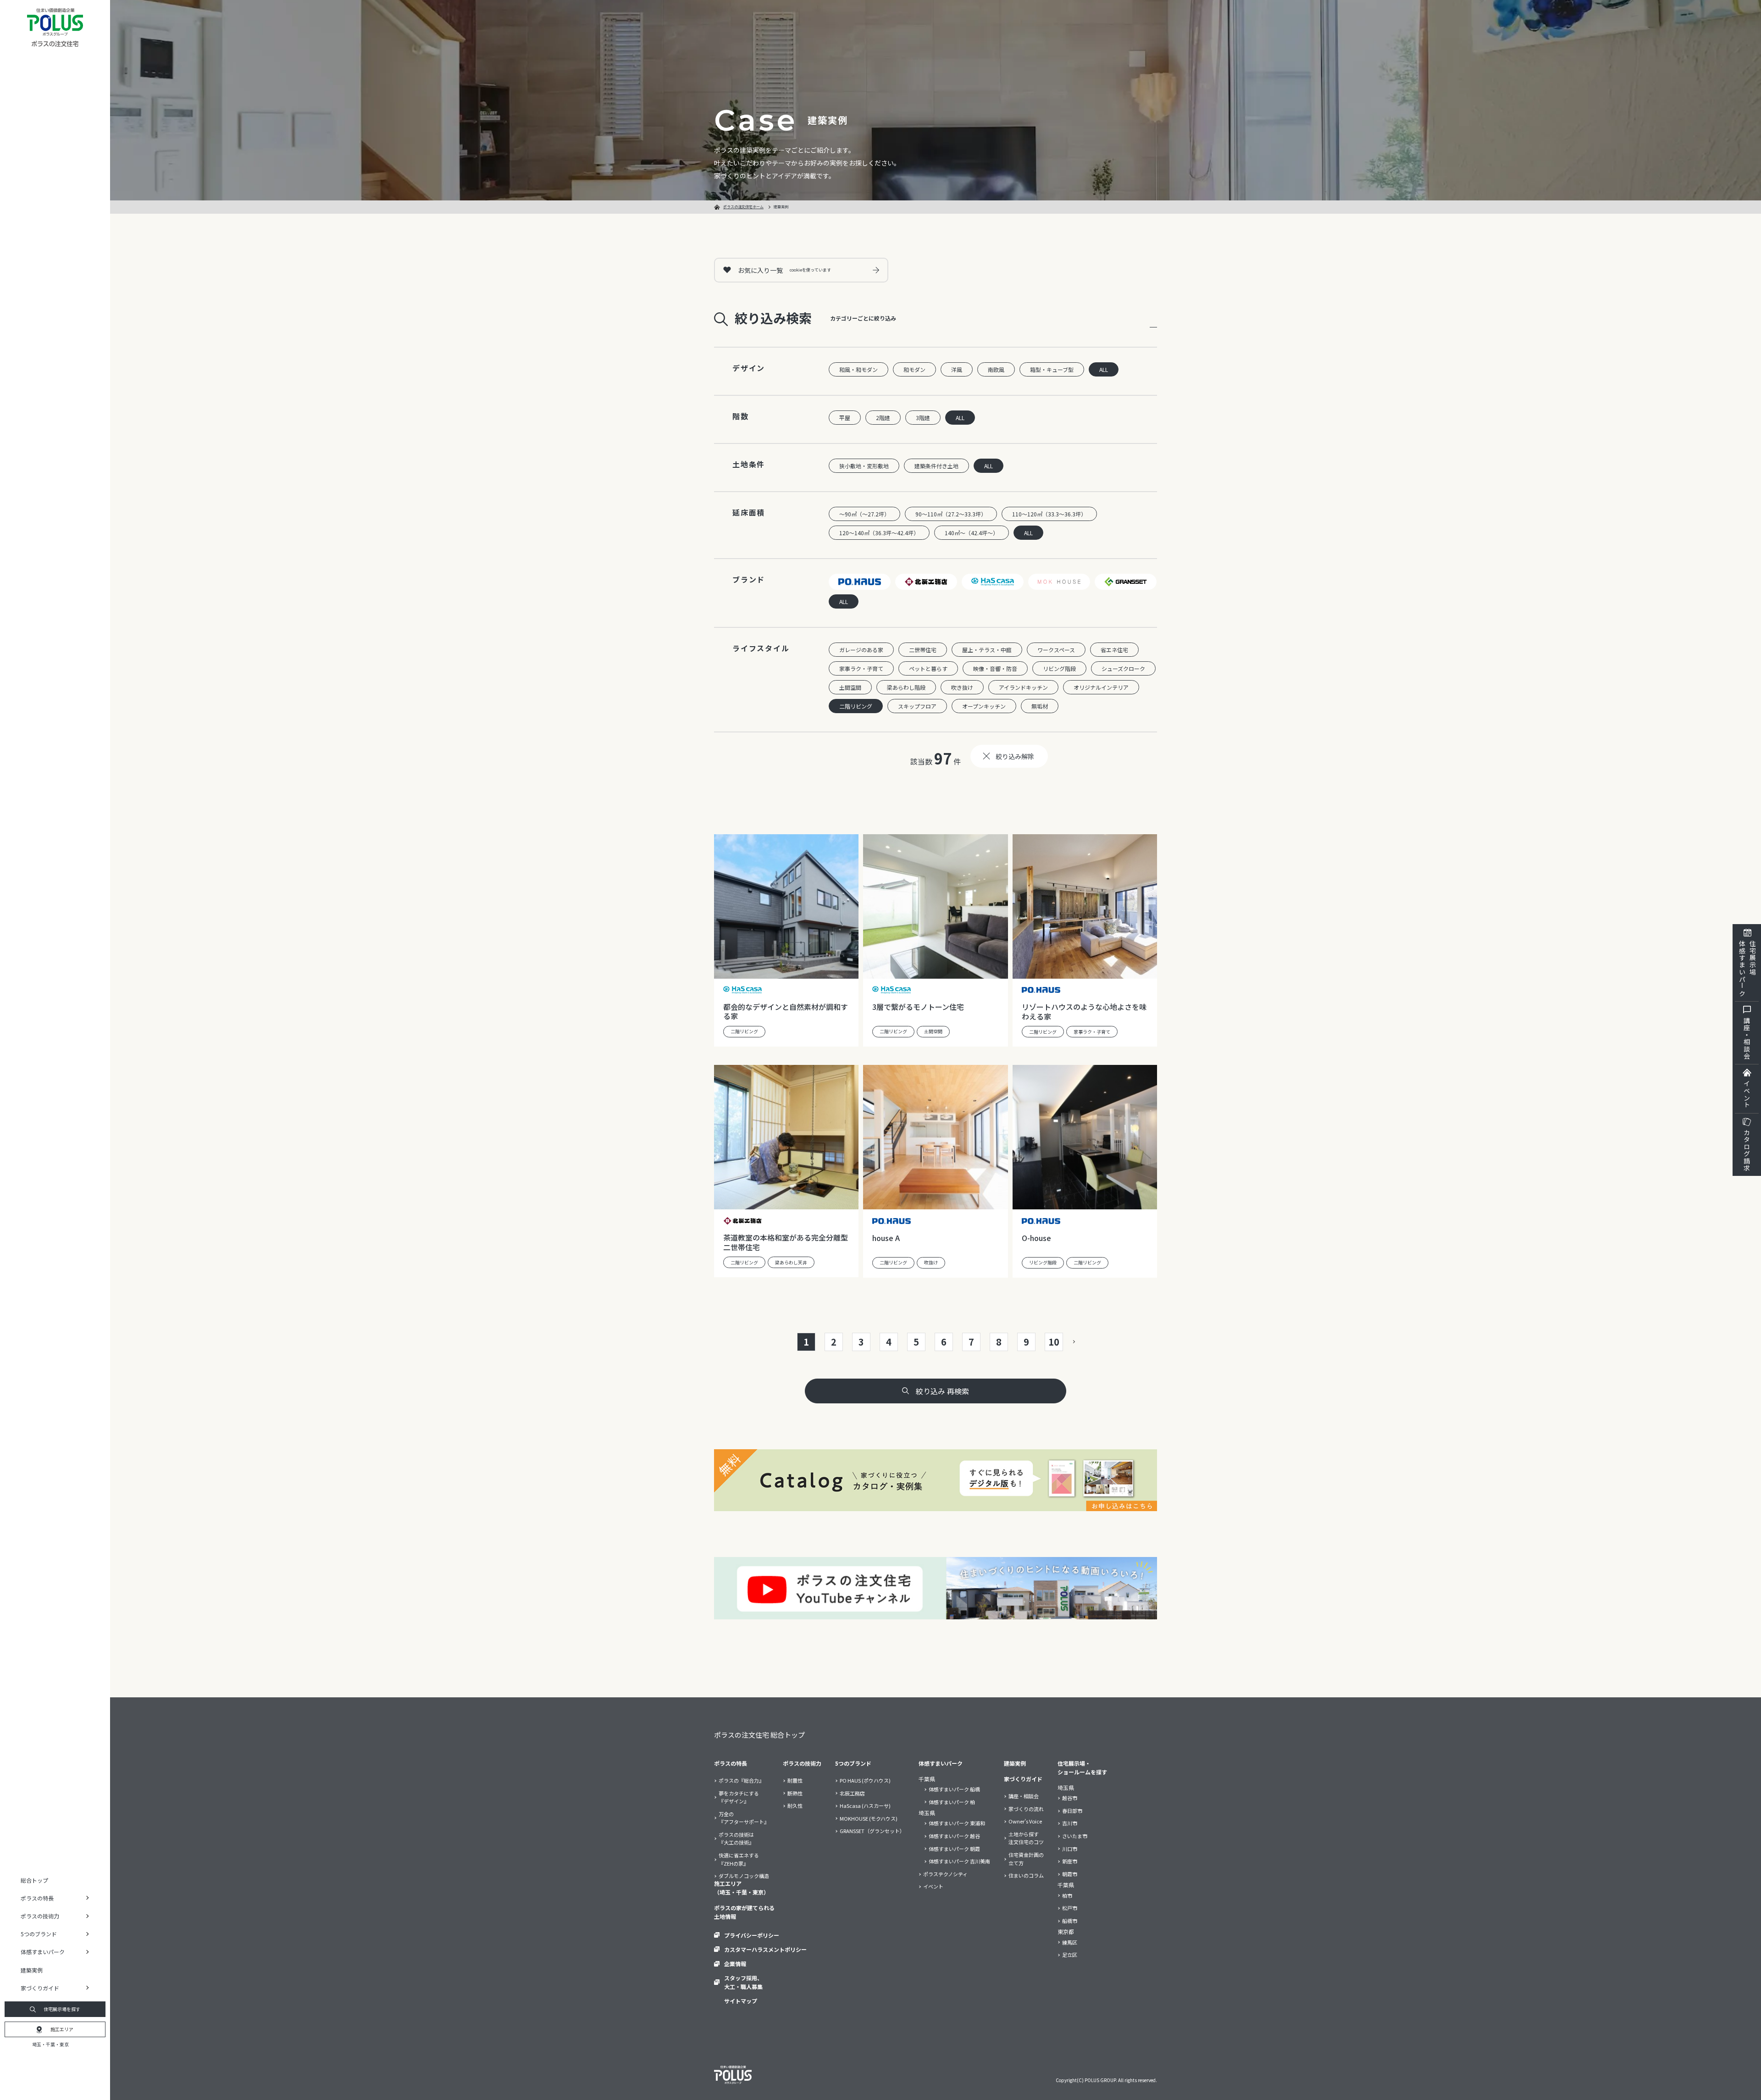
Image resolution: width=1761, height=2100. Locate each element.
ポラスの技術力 (802, 1763)
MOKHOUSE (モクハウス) (869, 1818)
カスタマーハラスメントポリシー (765, 1949)
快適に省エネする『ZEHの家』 (739, 1859)
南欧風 (996, 369)
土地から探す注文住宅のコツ (1026, 1838)
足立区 (1070, 1955)
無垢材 (1040, 706)
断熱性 (795, 1793)
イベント (1747, 1094)
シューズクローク (1123, 668)
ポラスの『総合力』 (741, 1780)
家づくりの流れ (1026, 1809)
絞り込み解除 (1015, 756)
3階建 (923, 418)
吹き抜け (962, 687)
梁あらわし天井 (791, 1262)
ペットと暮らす (928, 668)
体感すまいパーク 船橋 (954, 1789)
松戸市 (1070, 1908)
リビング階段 (1059, 668)
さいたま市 (1075, 1836)
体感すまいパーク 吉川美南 (959, 1861)
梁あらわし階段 (906, 687)
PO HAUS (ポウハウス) (865, 1780)
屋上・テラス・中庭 (987, 650)
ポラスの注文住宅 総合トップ (759, 1735)
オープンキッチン (984, 706)
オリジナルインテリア (1101, 687)
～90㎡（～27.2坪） (864, 514)
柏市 (1067, 1895)
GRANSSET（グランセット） (872, 1831)
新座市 (1070, 1861)
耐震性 (795, 1780)
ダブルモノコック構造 (744, 1876)
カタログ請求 (1747, 1150)
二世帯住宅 (923, 650)
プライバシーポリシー (752, 1935)
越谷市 (1070, 1798)
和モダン (914, 369)
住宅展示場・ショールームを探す (1082, 1768)
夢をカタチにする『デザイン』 (739, 1797)
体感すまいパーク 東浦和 (957, 1823)
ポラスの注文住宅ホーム (743, 207)
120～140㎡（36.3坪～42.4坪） (879, 533)
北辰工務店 (852, 1793)
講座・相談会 (1747, 1038)
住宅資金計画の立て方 (1026, 1859)
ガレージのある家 (861, 650)
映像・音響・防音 (995, 668)
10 (1054, 1342)
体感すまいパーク (941, 1763)
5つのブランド (853, 1763)
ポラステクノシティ (945, 1874)
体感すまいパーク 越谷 (954, 1836)
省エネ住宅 (1114, 650)
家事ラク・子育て (861, 668)
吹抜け (931, 1262)
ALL (1104, 369)
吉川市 (1070, 1823)
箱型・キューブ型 (1052, 369)
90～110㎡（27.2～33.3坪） (951, 514)
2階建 (883, 418)
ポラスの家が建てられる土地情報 (744, 1912)
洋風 (957, 369)
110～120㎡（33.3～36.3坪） (1049, 514)
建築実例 (32, 1970)
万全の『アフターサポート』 (744, 1818)
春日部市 (1072, 1811)
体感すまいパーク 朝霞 (954, 1849)
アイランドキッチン (1023, 687)
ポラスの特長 (731, 1763)
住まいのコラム (1026, 1875)
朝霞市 (1070, 1874)
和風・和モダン (858, 369)
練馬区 (1070, 1942)
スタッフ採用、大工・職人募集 (743, 1982)
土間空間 (850, 687)
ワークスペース (1056, 650)
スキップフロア (917, 706)
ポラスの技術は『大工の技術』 (736, 1839)
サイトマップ (741, 2001)
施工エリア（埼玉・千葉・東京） (742, 1888)
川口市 (1070, 1849)
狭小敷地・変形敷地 (864, 466)
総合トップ (34, 1880)
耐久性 (795, 1806)
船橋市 (1070, 1921)
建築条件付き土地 (936, 466)
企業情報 (735, 1964)
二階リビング (856, 706)
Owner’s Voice (1025, 1821)
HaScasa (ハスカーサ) (865, 1806)
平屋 (845, 418)
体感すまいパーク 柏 (952, 1802)
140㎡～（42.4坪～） (972, 533)
